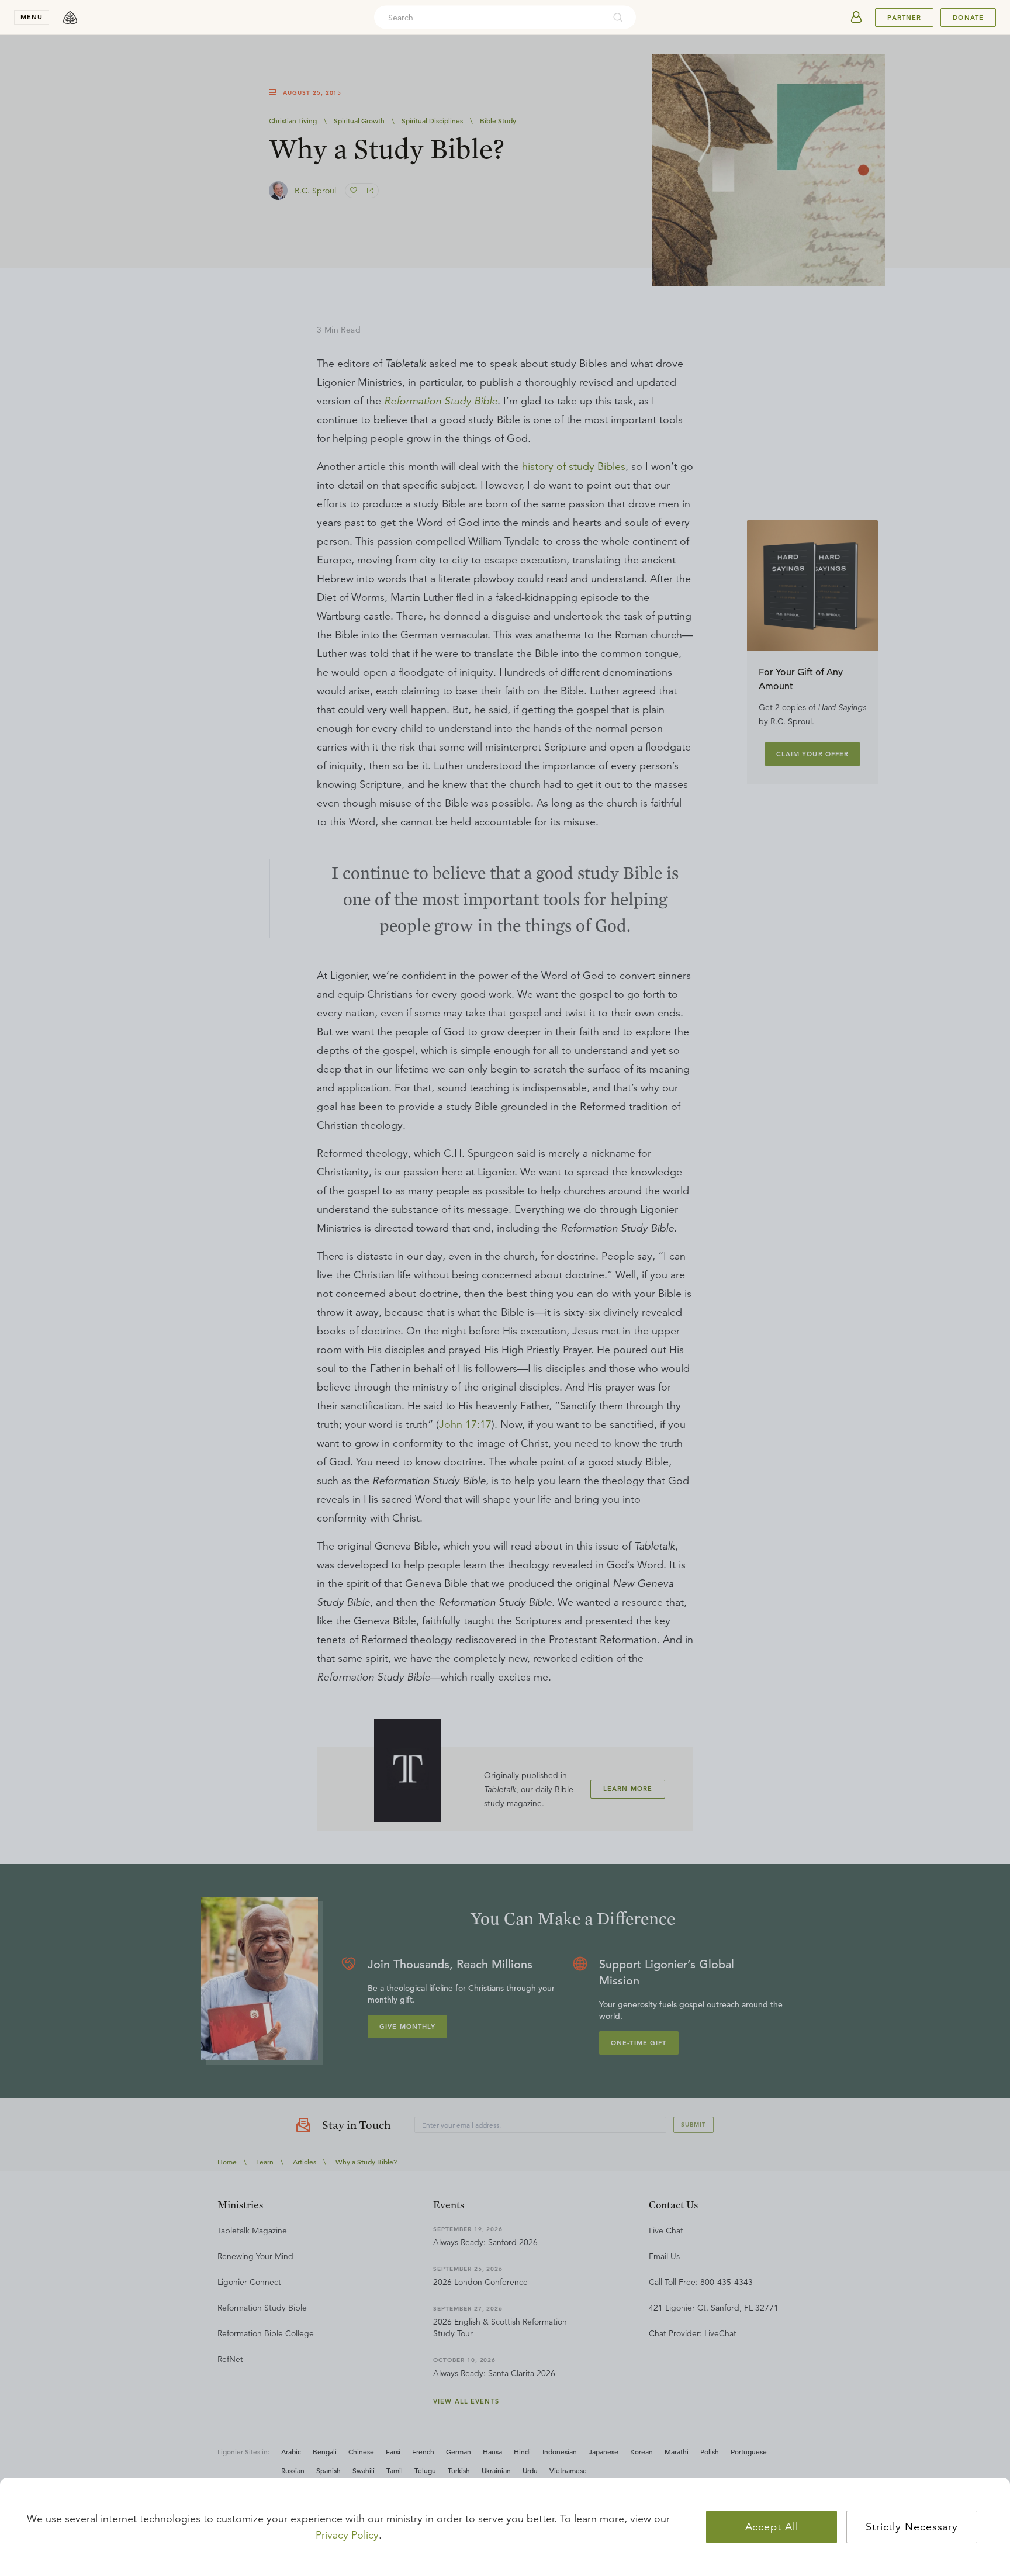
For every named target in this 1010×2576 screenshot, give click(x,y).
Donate (968, 18)
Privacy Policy (347, 2535)
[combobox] (489, 18)
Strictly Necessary (912, 2527)
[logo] (70, 18)
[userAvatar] (856, 18)
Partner (904, 18)
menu (32, 17)
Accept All (772, 2527)
